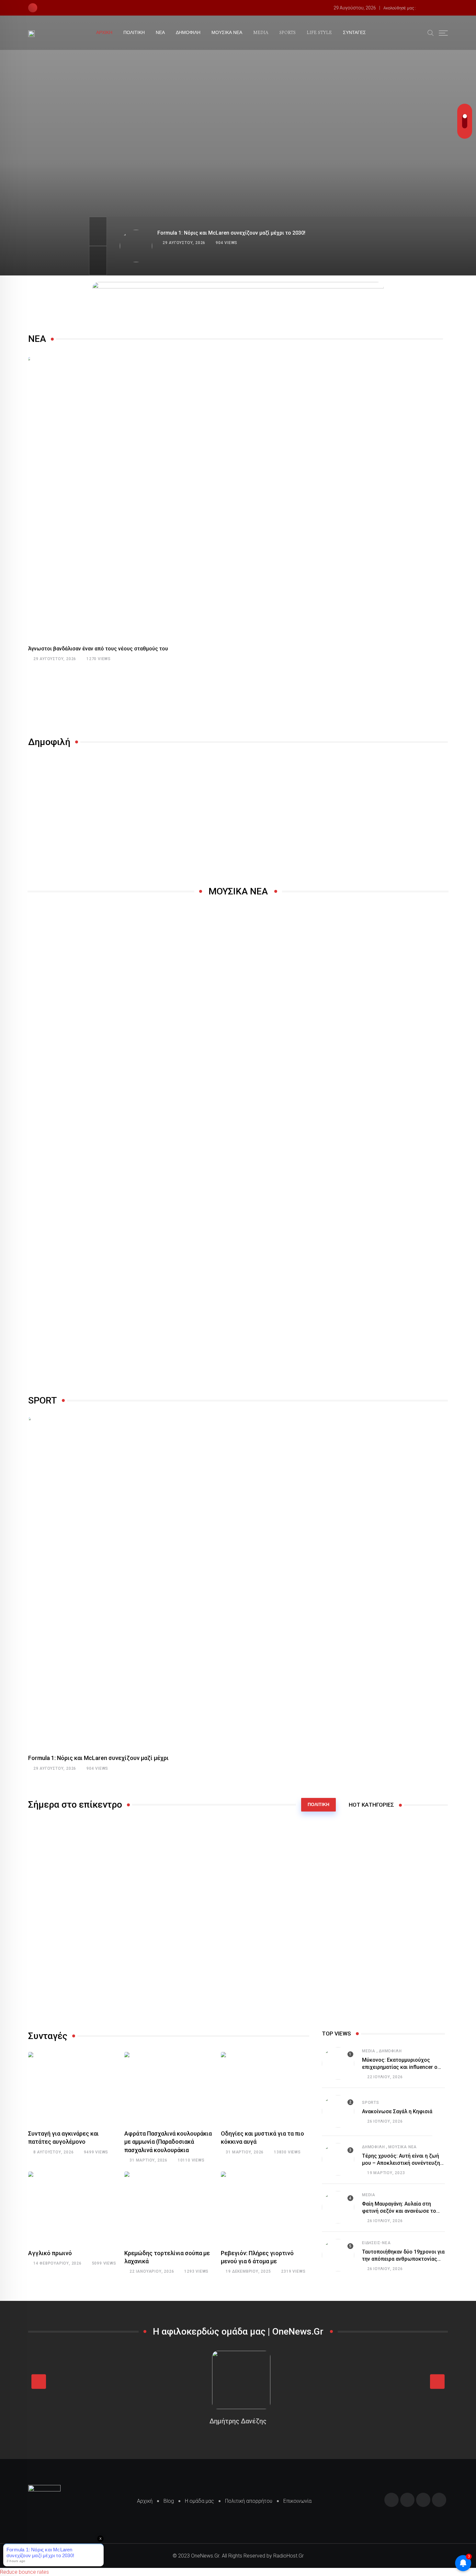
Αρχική (145, 2501)
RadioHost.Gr (289, 2556)
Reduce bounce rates (24, 2572)
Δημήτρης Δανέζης (238, 2421)
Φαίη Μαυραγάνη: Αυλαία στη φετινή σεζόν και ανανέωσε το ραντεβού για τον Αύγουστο (399, 2211)
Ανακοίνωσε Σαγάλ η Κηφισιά (397, 2111)
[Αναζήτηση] (431, 32)
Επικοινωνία (297, 2501)
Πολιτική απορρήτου (249, 2501)
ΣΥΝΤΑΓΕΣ (354, 33)
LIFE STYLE (319, 33)
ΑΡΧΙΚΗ (104, 33)
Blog (169, 2501)
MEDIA (261, 33)
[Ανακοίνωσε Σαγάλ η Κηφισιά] (338, 2111)
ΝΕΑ (160, 33)
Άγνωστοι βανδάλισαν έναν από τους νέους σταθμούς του (98, 649)
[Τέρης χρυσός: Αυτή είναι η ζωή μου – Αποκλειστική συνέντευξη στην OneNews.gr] (338, 2159)
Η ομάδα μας (199, 2501)
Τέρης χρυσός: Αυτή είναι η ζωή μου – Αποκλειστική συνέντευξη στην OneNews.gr (401, 2163)
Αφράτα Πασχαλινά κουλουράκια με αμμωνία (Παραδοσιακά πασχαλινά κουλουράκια (168, 2142)
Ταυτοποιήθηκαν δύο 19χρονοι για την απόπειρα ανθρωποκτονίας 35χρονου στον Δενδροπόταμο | (403, 2259)
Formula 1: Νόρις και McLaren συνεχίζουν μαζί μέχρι (98, 1758)
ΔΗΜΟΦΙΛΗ (188, 33)
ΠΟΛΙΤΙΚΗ (134, 33)
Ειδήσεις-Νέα (376, 2243)
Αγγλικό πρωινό (50, 2253)
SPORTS (288, 33)
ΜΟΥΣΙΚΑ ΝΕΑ (227, 33)
